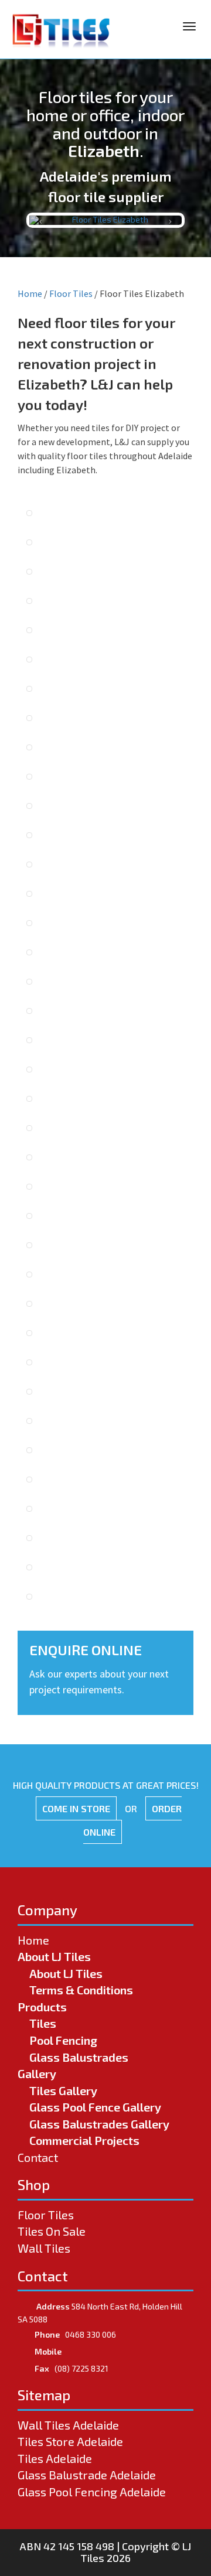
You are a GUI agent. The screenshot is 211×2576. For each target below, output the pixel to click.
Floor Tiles (71, 293)
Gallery (37, 2073)
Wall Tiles (44, 2248)
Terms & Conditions (81, 1990)
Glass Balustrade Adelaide (87, 2475)
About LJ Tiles (54, 1956)
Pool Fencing (63, 2040)
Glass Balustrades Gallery (99, 2124)
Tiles (43, 2023)
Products (42, 2007)
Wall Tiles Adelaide (68, 2425)
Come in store (76, 1808)
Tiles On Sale (52, 2231)
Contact (38, 2157)
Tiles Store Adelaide (70, 2441)
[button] (41, 220)
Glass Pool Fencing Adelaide (92, 2492)
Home (30, 293)
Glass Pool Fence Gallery (95, 2107)
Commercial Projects (84, 2140)
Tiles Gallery (63, 2090)
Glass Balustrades (79, 2057)
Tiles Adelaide (55, 2458)
